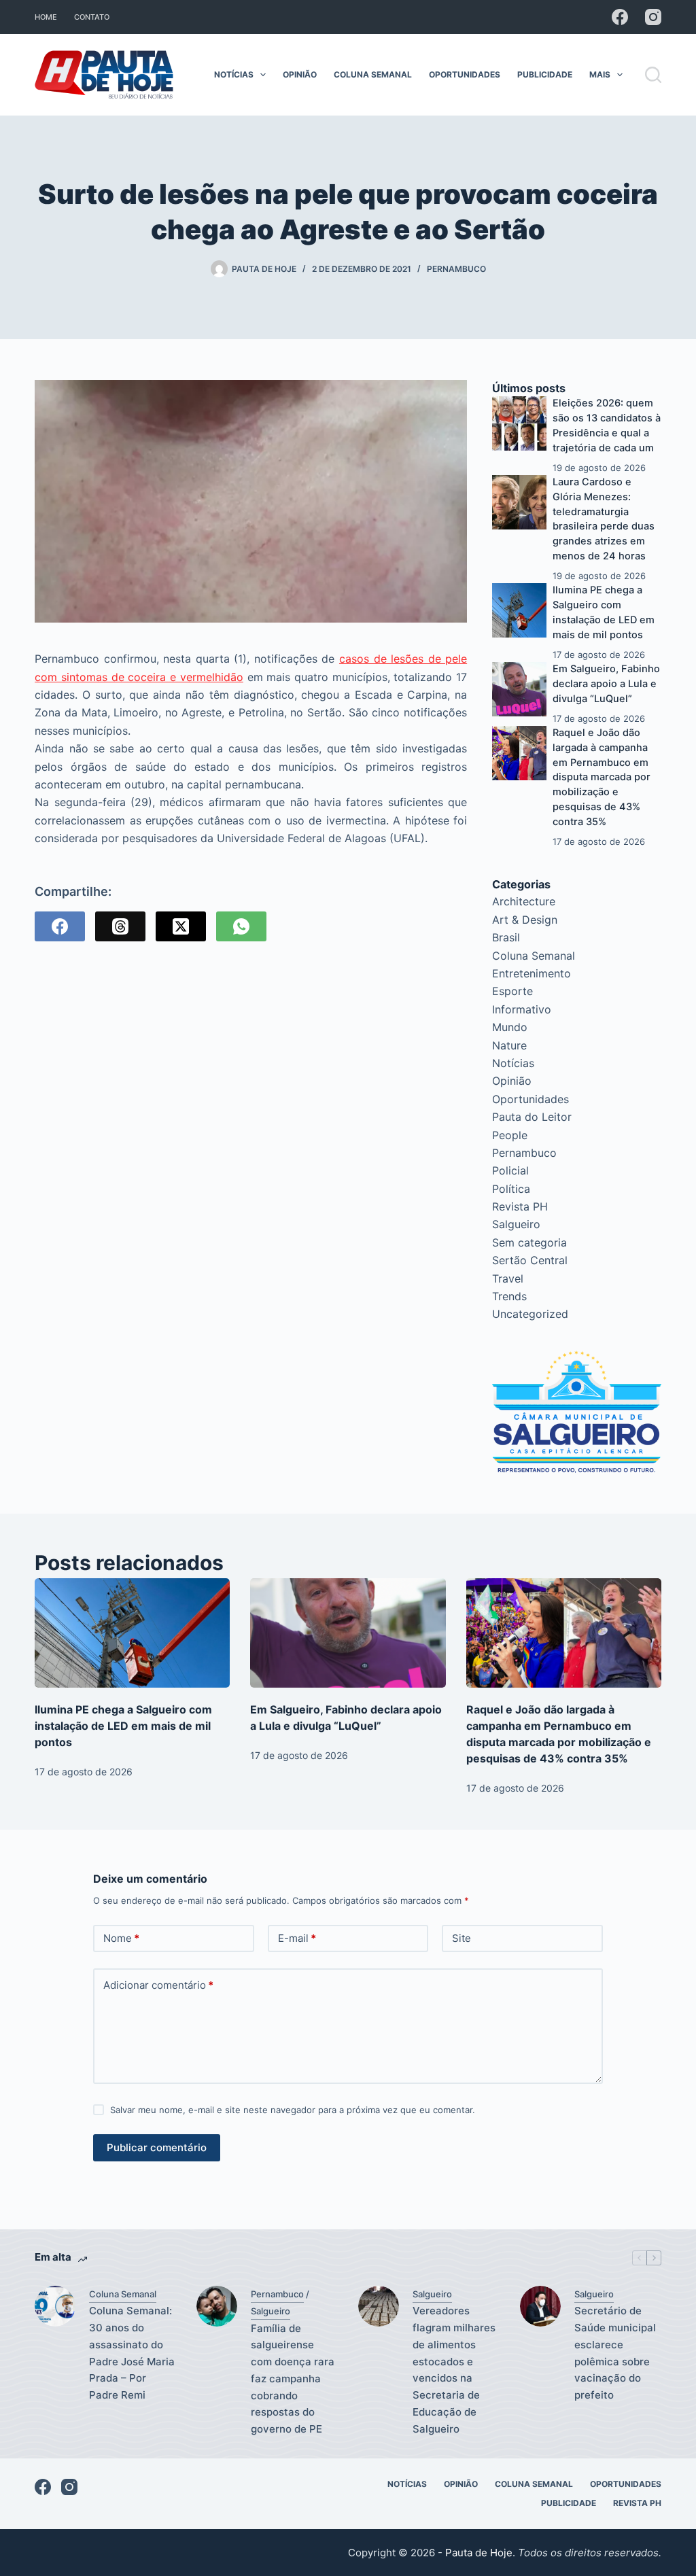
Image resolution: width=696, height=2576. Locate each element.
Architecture (524, 901)
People (510, 1135)
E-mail (297, 1938)
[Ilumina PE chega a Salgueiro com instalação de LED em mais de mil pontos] (519, 610)
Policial (510, 1170)
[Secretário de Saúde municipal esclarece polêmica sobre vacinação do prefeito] (540, 2306)
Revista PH (520, 1206)
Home (46, 17)
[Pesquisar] (653, 75)
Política (511, 1189)
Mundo (510, 1027)
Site (462, 1938)
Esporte (512, 991)
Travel (508, 1278)
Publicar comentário (157, 2147)
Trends (509, 1296)
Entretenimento (532, 973)
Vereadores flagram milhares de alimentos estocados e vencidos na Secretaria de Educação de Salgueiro (454, 2369)
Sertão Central (530, 1260)
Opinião (300, 74)
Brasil (506, 937)
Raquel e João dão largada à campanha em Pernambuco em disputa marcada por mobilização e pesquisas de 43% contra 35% (602, 777)
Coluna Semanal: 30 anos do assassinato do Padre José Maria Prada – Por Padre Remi (132, 2353)
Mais (600, 74)
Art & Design (525, 920)
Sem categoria (529, 1242)
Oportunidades (465, 74)
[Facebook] (620, 17)
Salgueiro (516, 1224)
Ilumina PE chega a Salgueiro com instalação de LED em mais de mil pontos (123, 1726)
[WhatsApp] (241, 926)
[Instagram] (653, 17)
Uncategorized (530, 1314)
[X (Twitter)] (181, 926)
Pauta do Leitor (532, 1117)
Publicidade (545, 74)
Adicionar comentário (158, 1985)
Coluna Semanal (373, 74)
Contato (92, 17)
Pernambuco (456, 269)
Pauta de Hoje (479, 2553)
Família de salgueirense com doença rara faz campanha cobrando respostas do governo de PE (293, 2379)
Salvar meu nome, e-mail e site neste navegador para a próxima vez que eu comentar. (293, 2110)
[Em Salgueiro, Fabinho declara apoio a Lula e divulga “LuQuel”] (519, 689)
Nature (509, 1045)
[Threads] (120, 926)
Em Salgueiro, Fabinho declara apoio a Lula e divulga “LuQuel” (606, 684)
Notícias (234, 74)
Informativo (522, 1009)
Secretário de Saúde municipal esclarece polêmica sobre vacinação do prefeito (615, 2353)
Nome (121, 1938)
